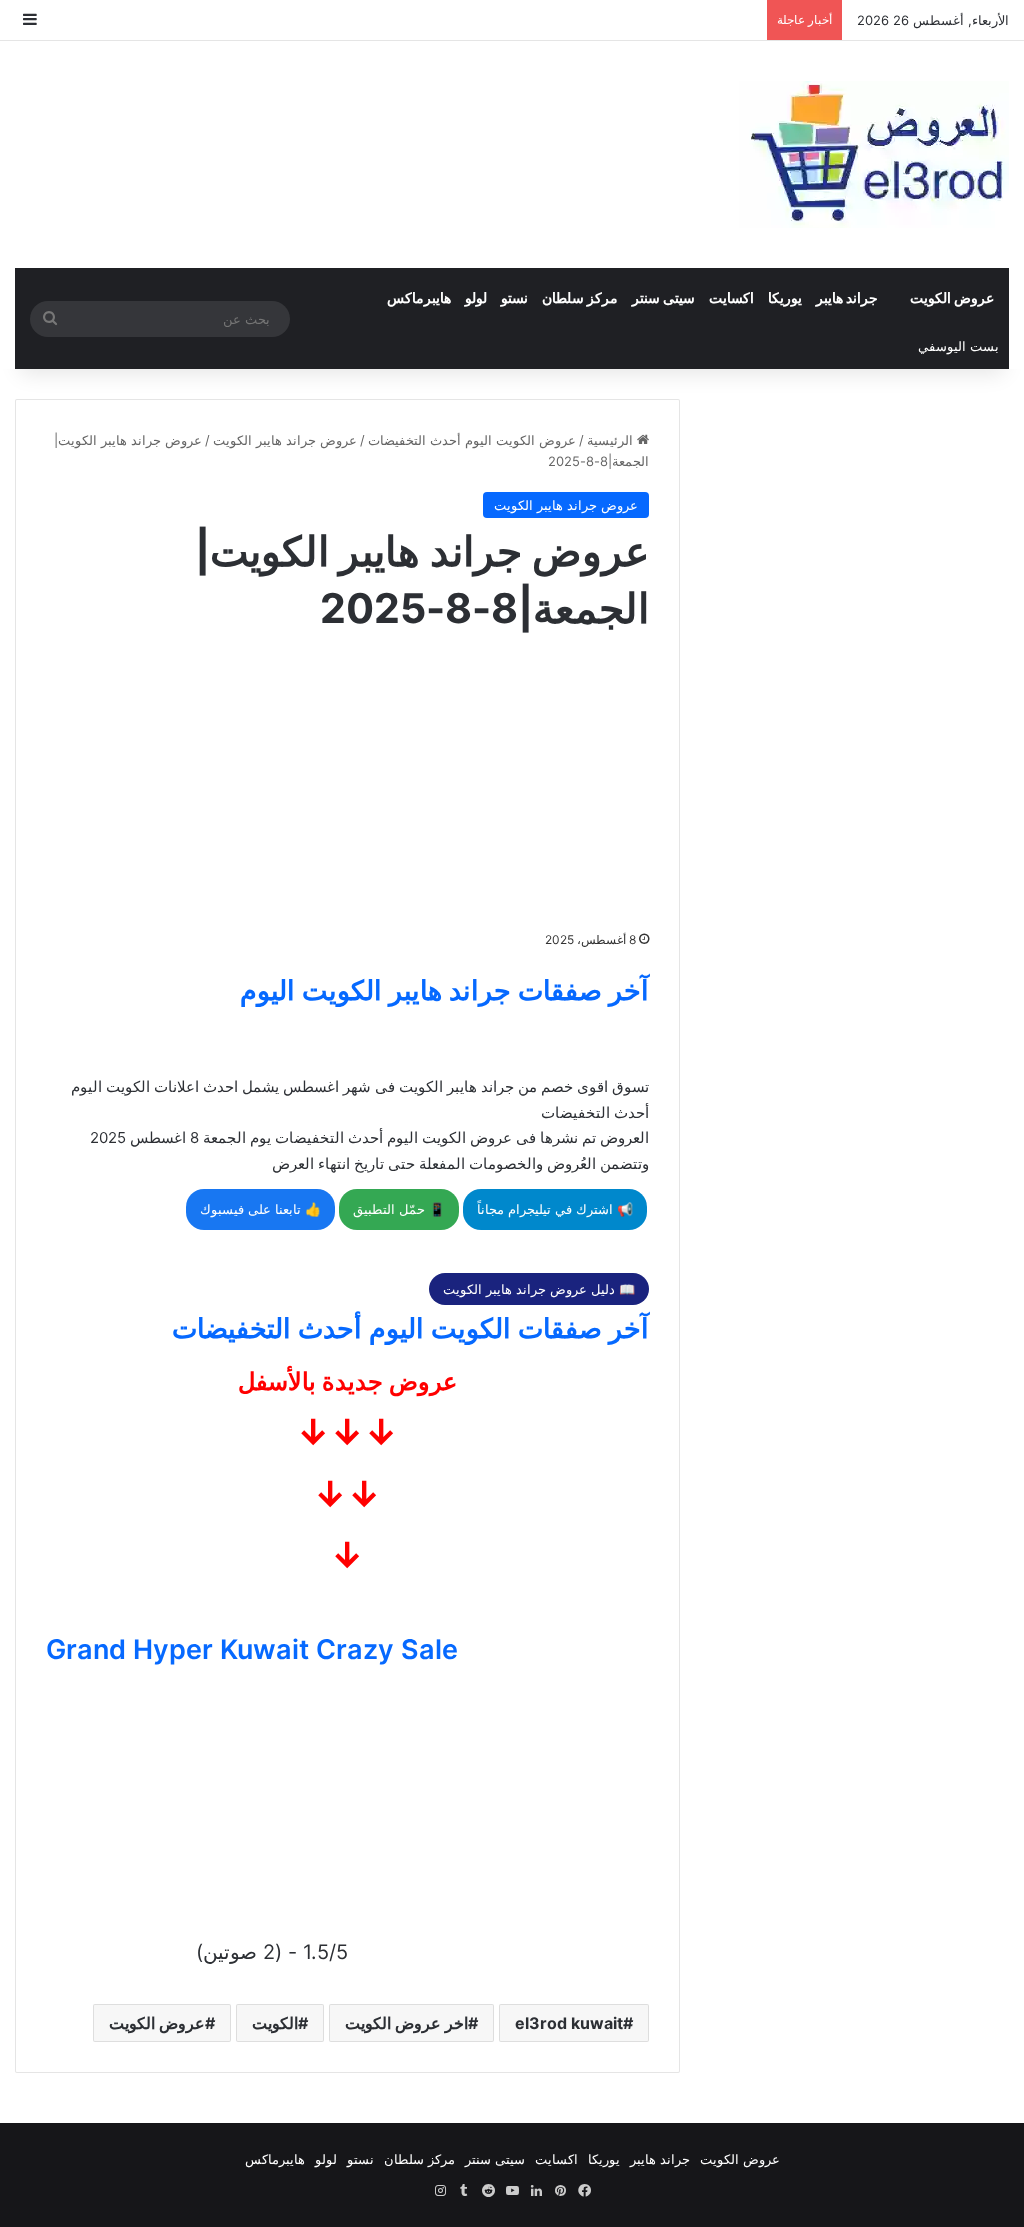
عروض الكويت (952, 297)
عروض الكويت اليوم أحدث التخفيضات (472, 440)
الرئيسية (612, 440)
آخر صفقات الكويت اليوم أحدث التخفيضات (410, 1328)
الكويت (275, 2023)
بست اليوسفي (958, 346)
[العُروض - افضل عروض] (874, 154)
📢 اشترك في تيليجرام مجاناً (555, 1209)
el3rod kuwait (569, 2023)
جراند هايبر (847, 297)
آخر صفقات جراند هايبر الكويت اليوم (444, 990)
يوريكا (785, 297)
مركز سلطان (580, 297)
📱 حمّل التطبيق (399, 1209)
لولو (476, 297)
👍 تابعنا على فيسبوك (260, 1209)
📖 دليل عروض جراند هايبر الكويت (539, 1289)
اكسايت (731, 297)
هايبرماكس (419, 297)
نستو (514, 297)
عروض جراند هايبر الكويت (285, 440)
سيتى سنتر (663, 297)
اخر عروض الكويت (406, 2023)
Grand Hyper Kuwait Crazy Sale (252, 1649)
